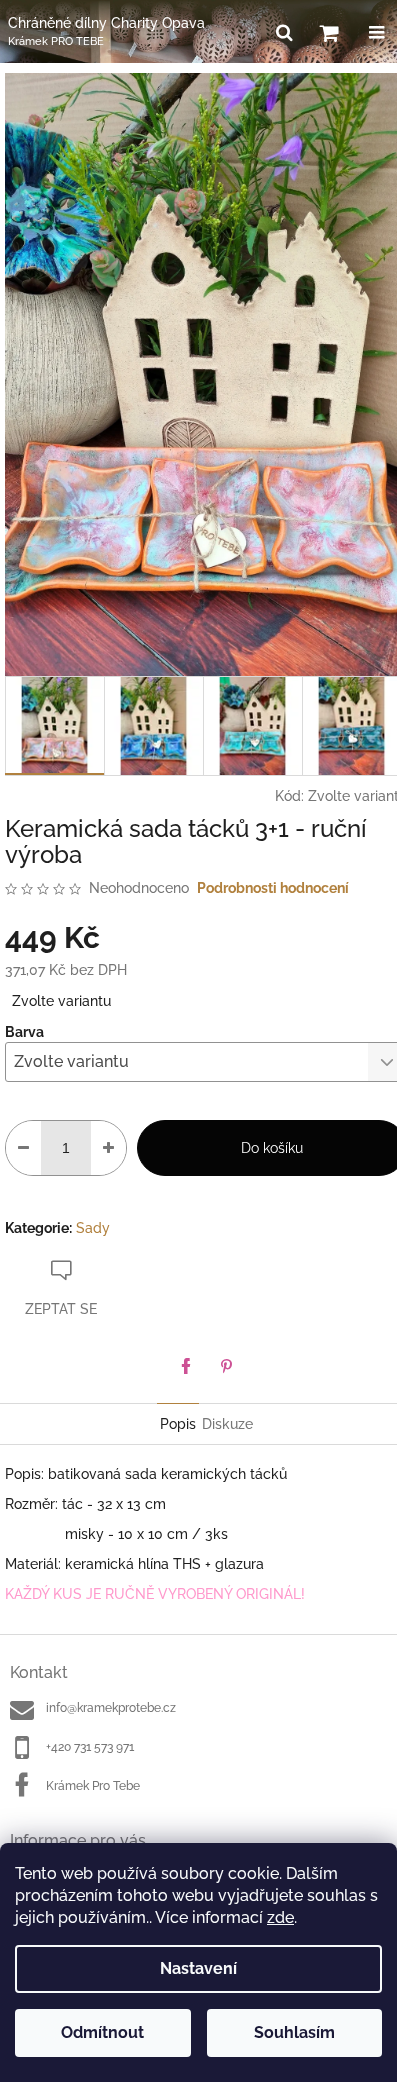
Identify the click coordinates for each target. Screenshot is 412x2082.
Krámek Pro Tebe (93, 1786)
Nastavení (198, 1968)
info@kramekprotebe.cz (111, 1708)
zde (280, 1917)
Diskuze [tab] (227, 1424)
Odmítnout (102, 2032)
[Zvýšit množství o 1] (108, 1148)
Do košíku (272, 1148)
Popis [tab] (178, 1424)
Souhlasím (294, 2032)
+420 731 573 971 (90, 1747)
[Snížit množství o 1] (23, 1148)
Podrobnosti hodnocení (273, 888)
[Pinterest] (226, 1366)
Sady (93, 1228)
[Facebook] (186, 1366)
